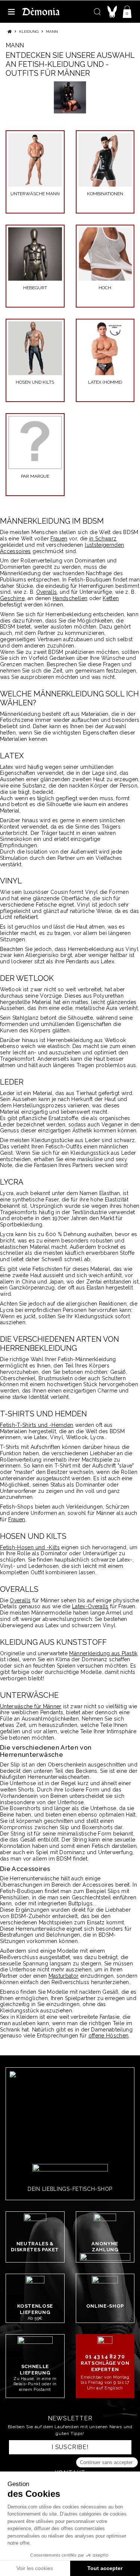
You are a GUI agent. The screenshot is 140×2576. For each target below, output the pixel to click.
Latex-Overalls (90, 1606)
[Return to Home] (10, 32)
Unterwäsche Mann (35, 194)
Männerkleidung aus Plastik (103, 1653)
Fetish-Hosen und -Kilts (30, 1547)
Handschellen (70, 598)
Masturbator (64, 1976)
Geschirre (12, 598)
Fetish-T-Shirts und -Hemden (37, 1425)
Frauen (59, 539)
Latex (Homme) (105, 382)
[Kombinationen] (105, 160)
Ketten (111, 598)
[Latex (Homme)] (105, 348)
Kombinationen (105, 194)
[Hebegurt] (35, 254)
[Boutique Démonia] (41, 11)
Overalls (47, 592)
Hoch (105, 288)
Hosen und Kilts (35, 382)
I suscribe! (70, 2447)
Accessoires (15, 551)
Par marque (35, 476)
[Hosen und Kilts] (35, 348)
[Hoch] (105, 254)
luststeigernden (104, 545)
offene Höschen (109, 2036)
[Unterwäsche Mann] (35, 160)
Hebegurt (35, 288)
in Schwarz (103, 539)
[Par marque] (35, 443)
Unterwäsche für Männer (31, 1706)
